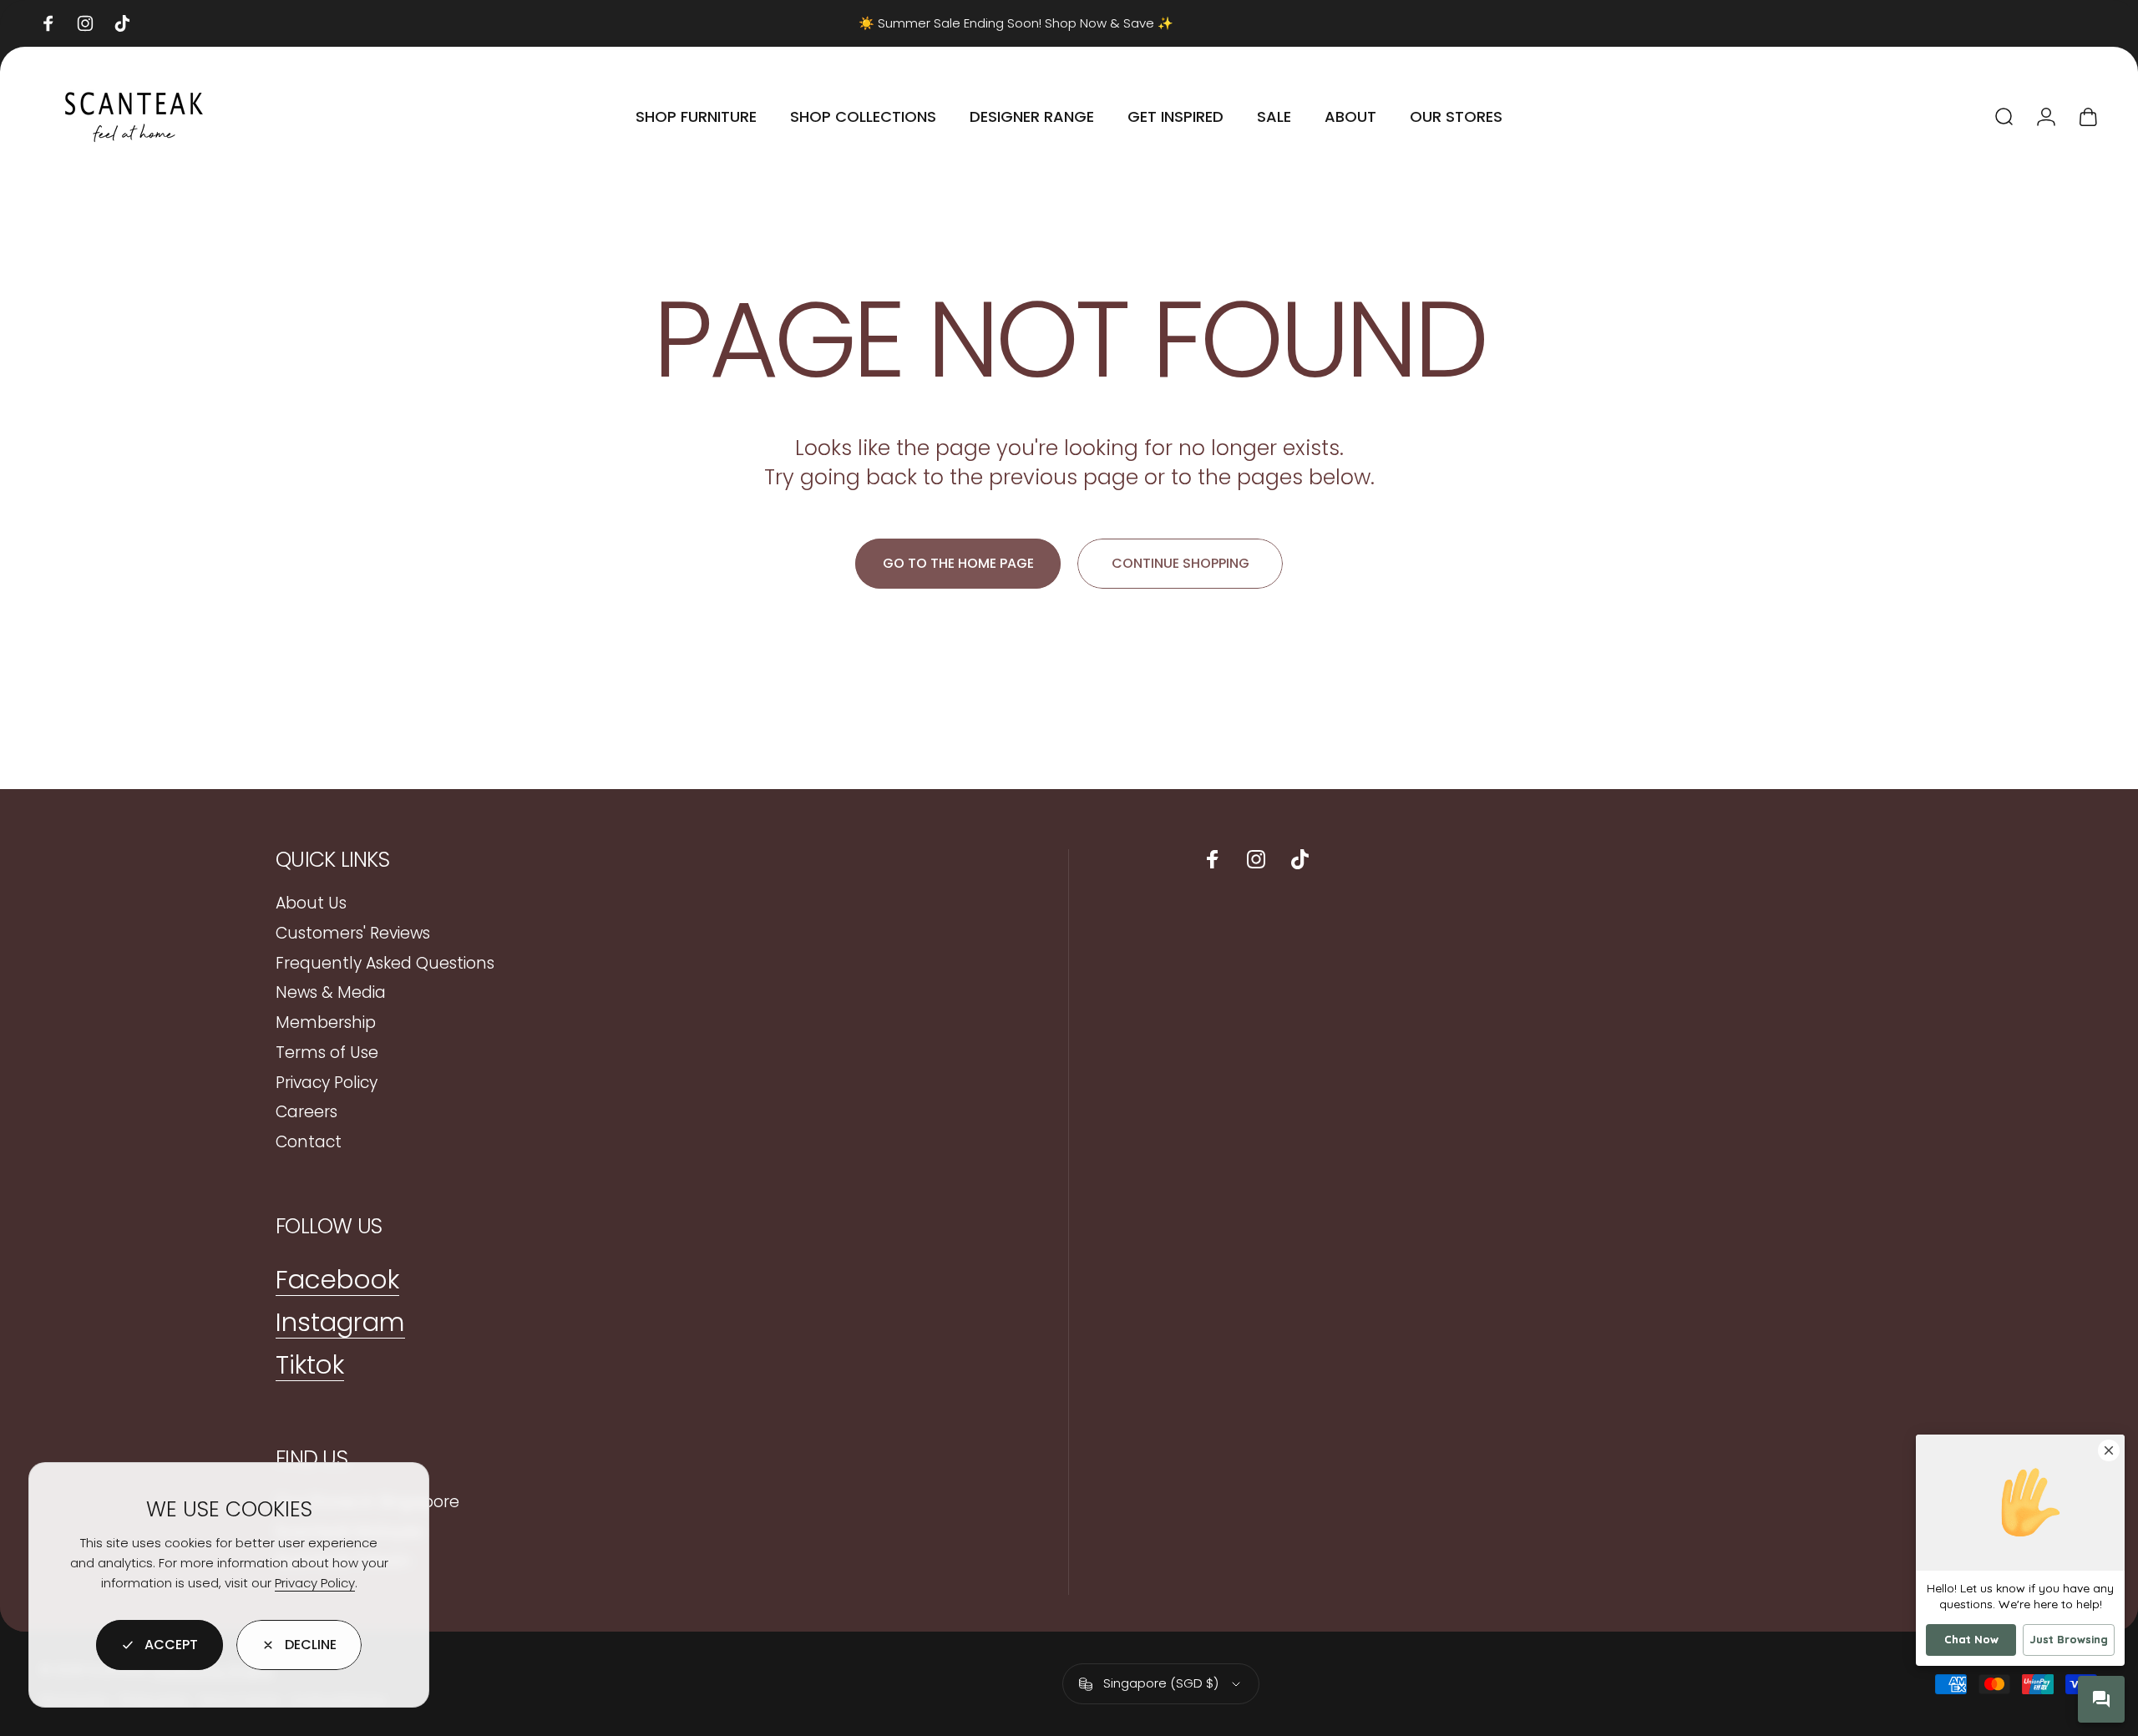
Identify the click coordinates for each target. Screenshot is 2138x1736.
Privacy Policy (315, 1583)
